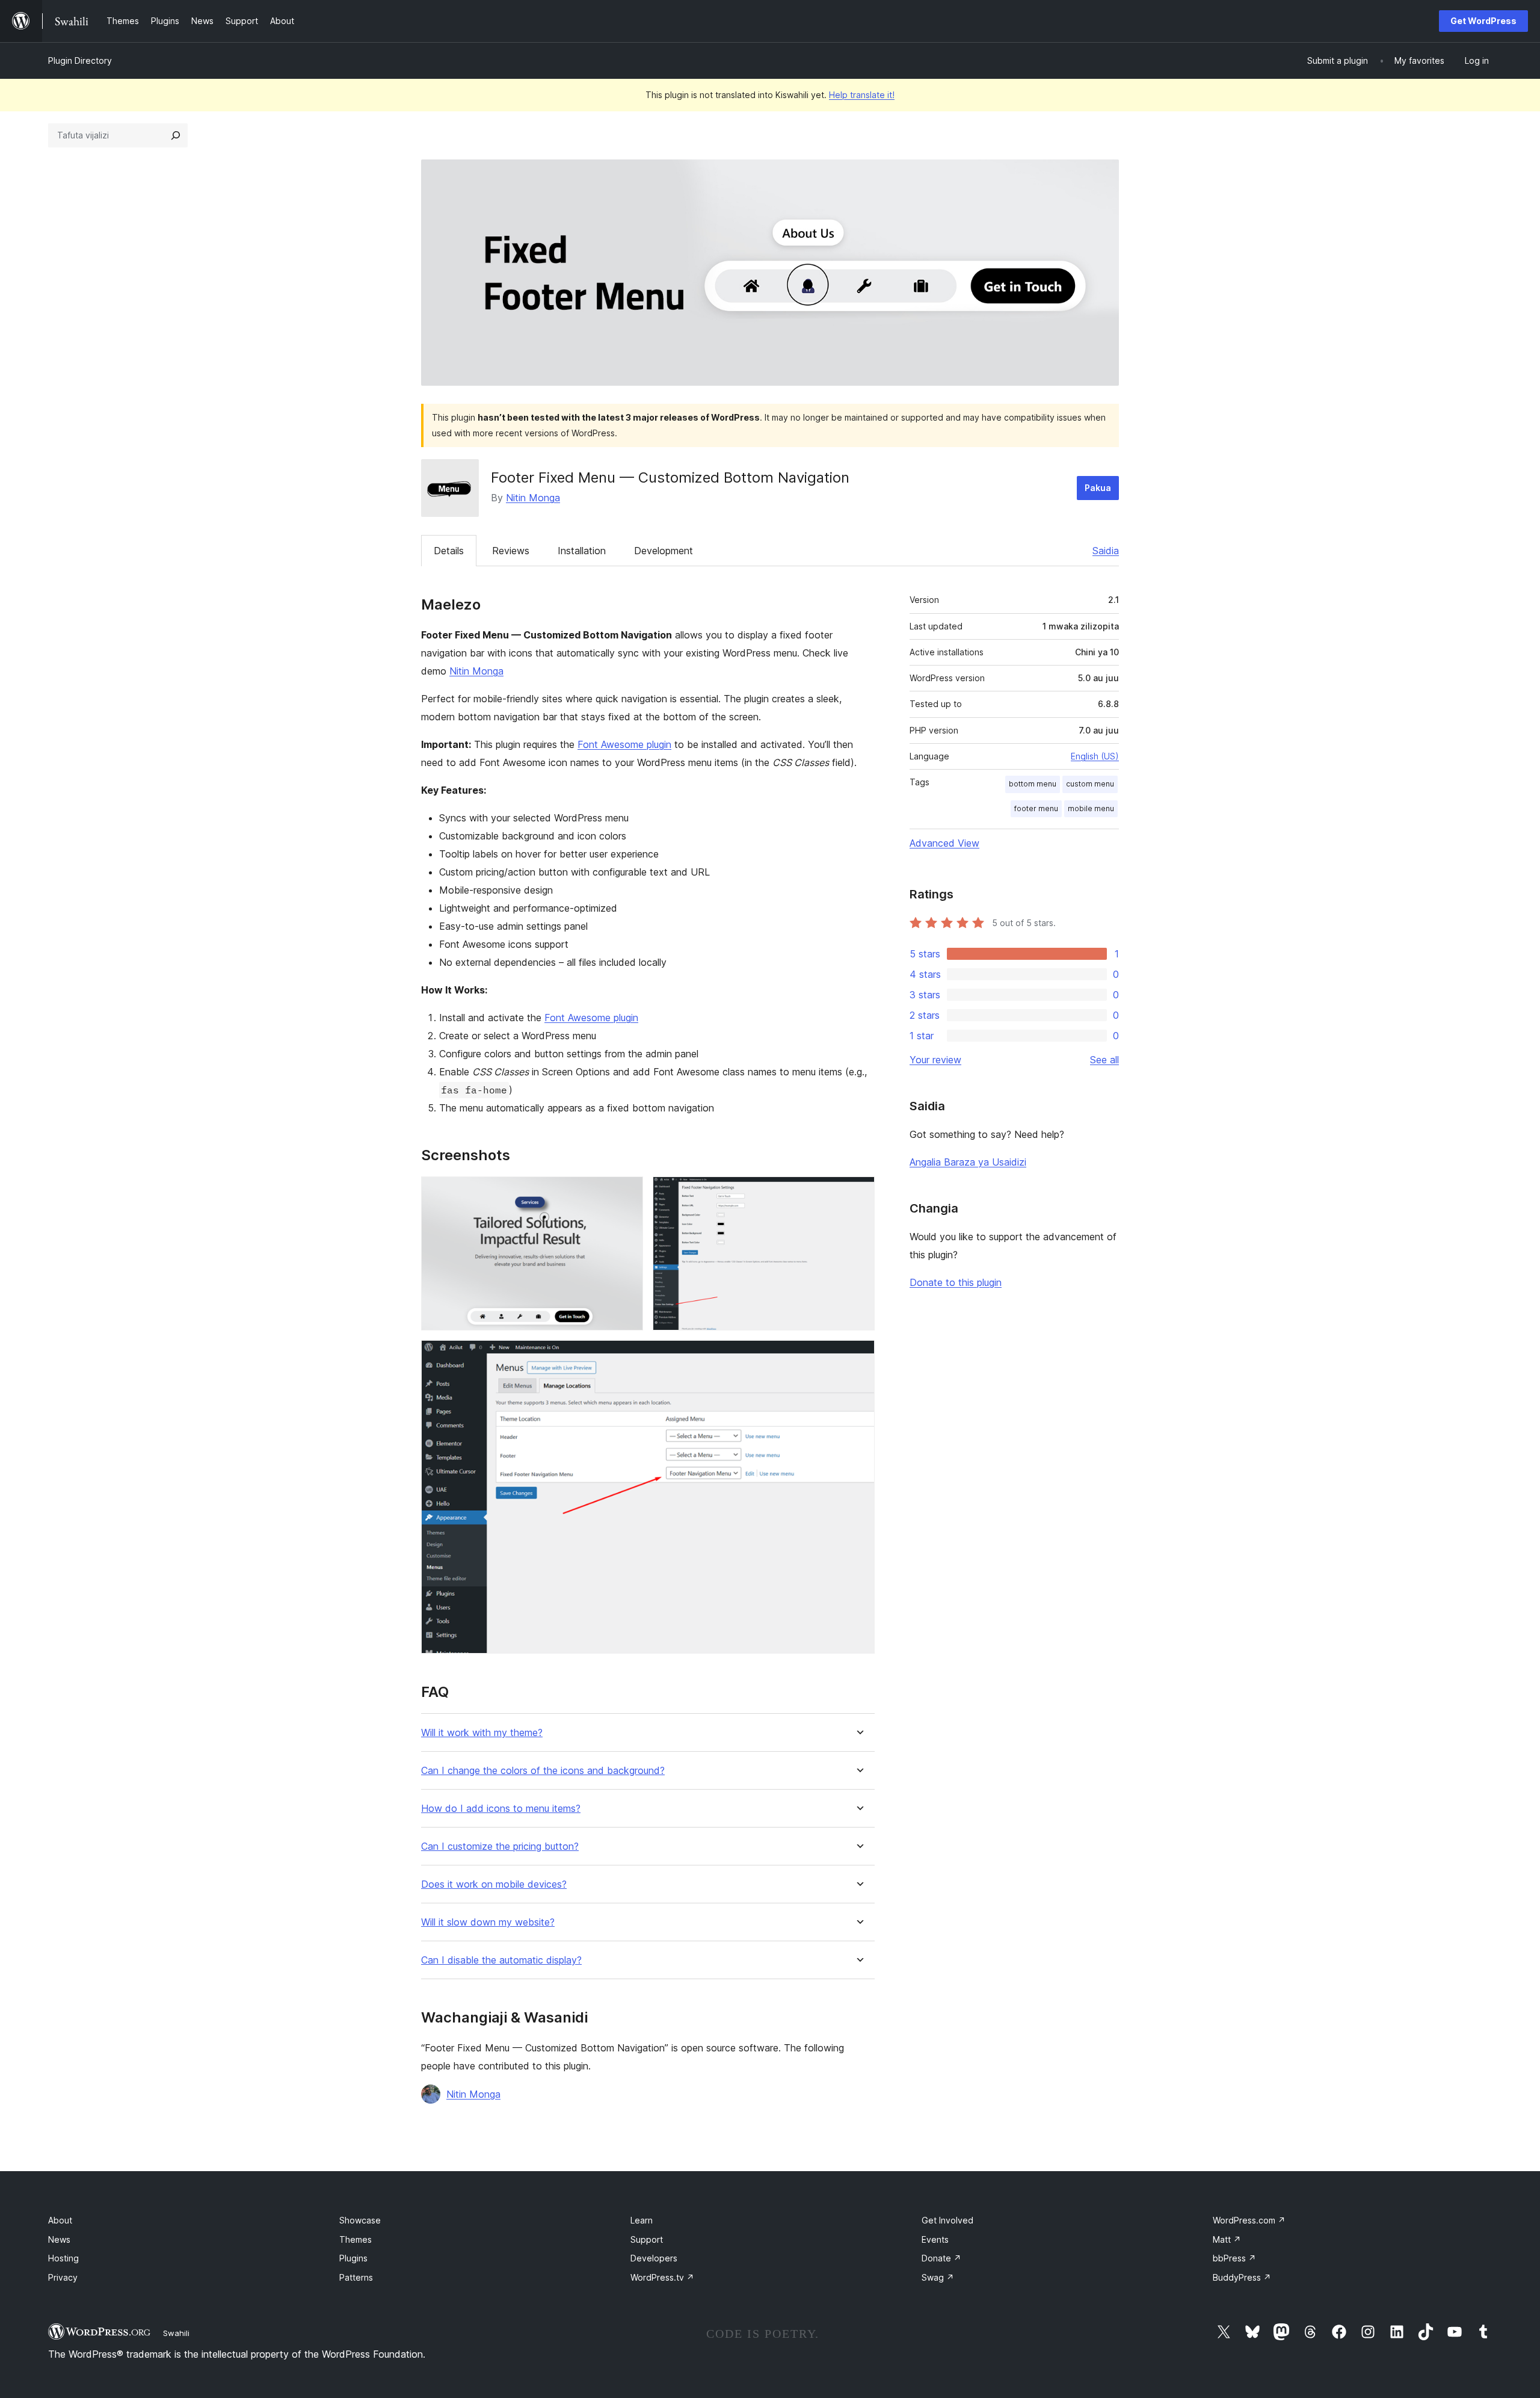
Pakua (1098, 488)
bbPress (1234, 2258)
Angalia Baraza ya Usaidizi (968, 1162)
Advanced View (944, 843)
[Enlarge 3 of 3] (858, 1356)
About (60, 2220)
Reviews (511, 551)
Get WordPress (1483, 21)
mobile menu (1091, 808)
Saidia (1106, 551)
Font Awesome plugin (624, 744)
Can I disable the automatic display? (501, 1960)
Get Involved (947, 2220)
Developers (654, 2258)
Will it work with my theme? (482, 1733)
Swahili (176, 2333)
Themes (356, 2239)
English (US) (1095, 756)
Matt (1227, 2239)
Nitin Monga (533, 498)
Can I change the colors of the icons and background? (543, 1771)
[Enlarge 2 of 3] (858, 1193)
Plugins (353, 2258)
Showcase (360, 2220)
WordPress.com (1249, 2220)
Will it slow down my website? (488, 1922)
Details (449, 551)
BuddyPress (1242, 2277)
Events (935, 2239)
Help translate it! (862, 95)
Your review (935, 1060)
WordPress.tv (662, 2277)
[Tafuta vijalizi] (176, 135)
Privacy (63, 2277)
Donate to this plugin (956, 1282)
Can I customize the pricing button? (500, 1846)
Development (664, 551)
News (59, 2239)
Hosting (63, 2258)
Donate (941, 2258)
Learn (642, 2220)
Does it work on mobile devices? (494, 1884)
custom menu (1090, 784)
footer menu (1036, 808)
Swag (938, 2277)
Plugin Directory (80, 60)
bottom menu (1033, 784)
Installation (582, 551)
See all (1104, 1060)
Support (647, 2239)
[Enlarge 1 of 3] (627, 1193)
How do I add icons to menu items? (501, 1809)
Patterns (356, 2277)
